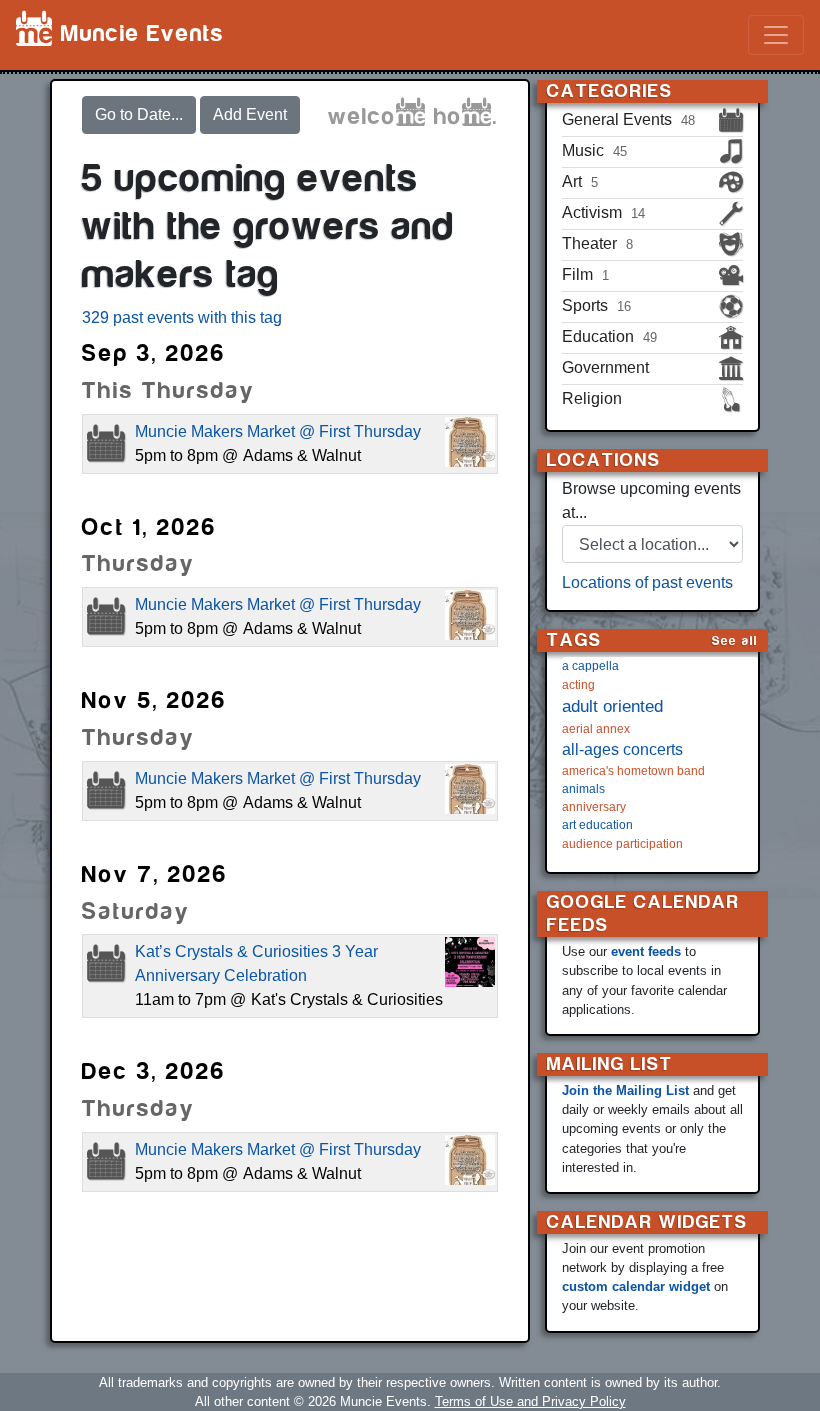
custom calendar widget (636, 1286)
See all (735, 640)
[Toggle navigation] (776, 35)
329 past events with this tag (182, 317)
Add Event (250, 114)
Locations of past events (647, 582)
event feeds (646, 951)
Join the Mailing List (625, 1090)
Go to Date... (139, 114)
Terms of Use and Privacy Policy (530, 1401)
